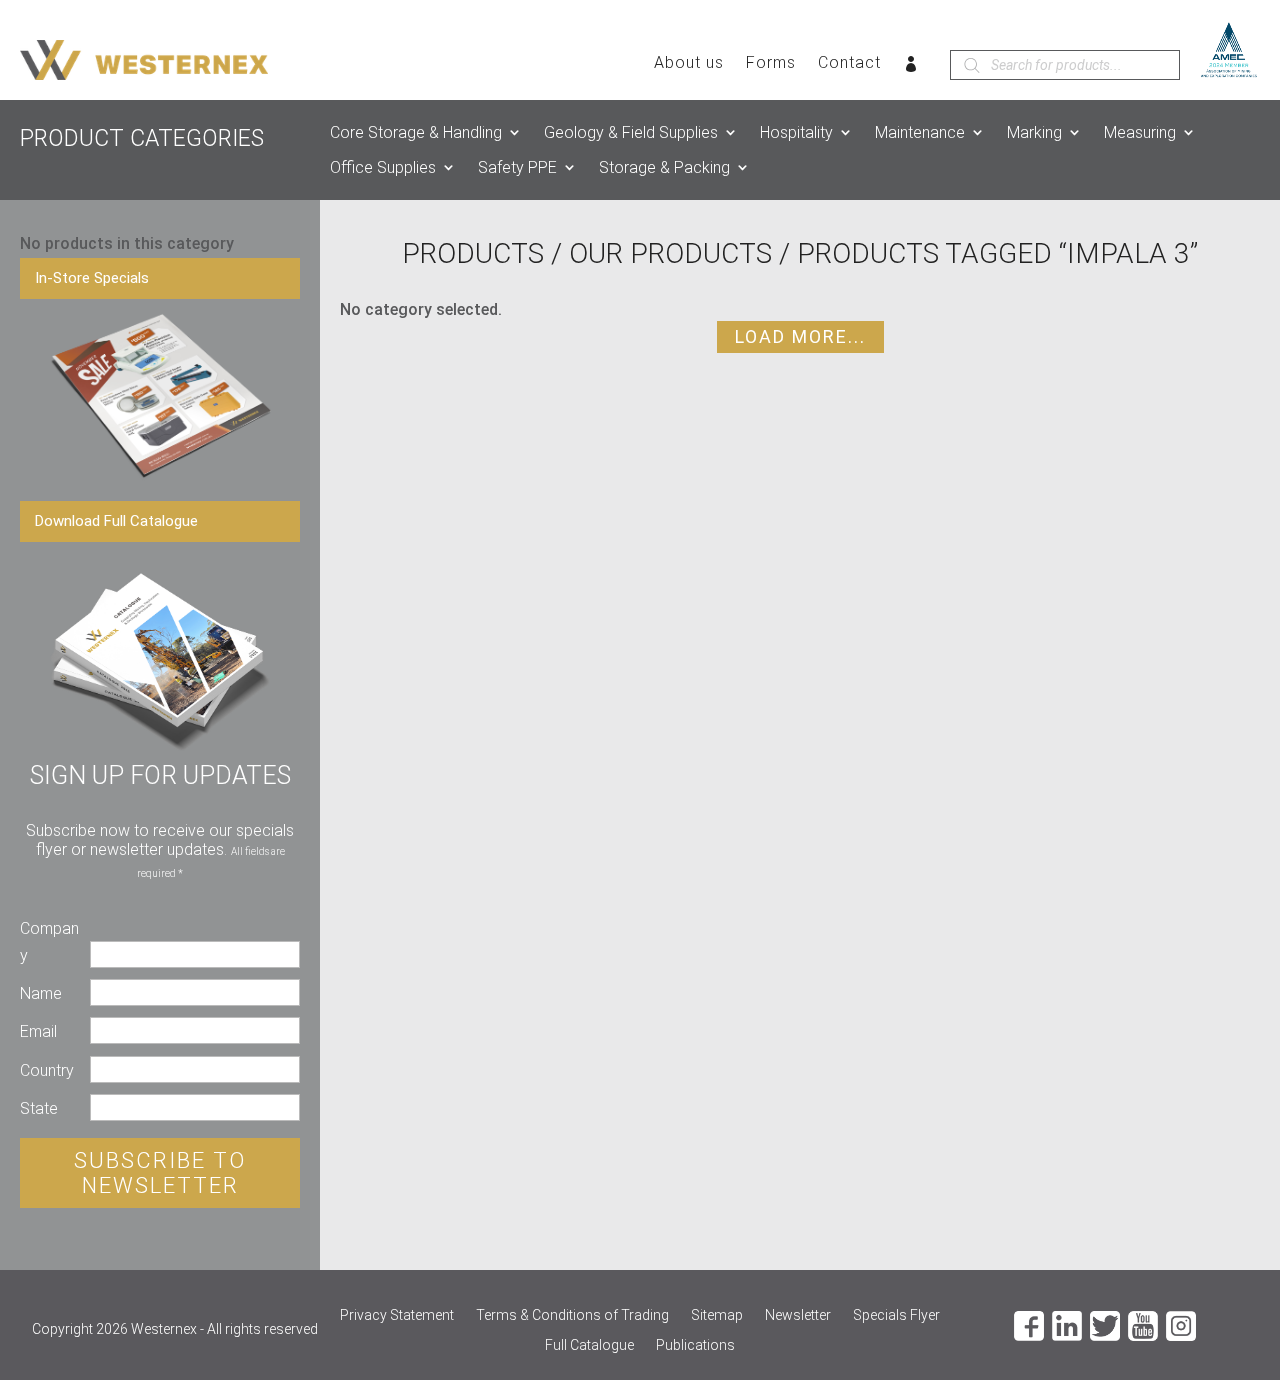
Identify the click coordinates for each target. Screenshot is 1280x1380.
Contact (849, 64)
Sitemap (717, 1315)
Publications (695, 1345)
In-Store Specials (92, 278)
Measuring (1140, 132)
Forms (771, 64)
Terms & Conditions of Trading (572, 1315)
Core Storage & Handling (416, 132)
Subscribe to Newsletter (160, 1173)
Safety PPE (517, 167)
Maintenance (920, 132)
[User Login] (911, 68)
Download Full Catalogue (116, 521)
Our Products (670, 253)
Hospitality (796, 132)
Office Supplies (383, 167)
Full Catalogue (589, 1345)
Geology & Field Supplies (631, 132)
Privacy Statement (397, 1315)
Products (473, 253)
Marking (1034, 132)
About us (689, 64)
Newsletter (798, 1315)
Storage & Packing (664, 167)
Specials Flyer (896, 1315)
